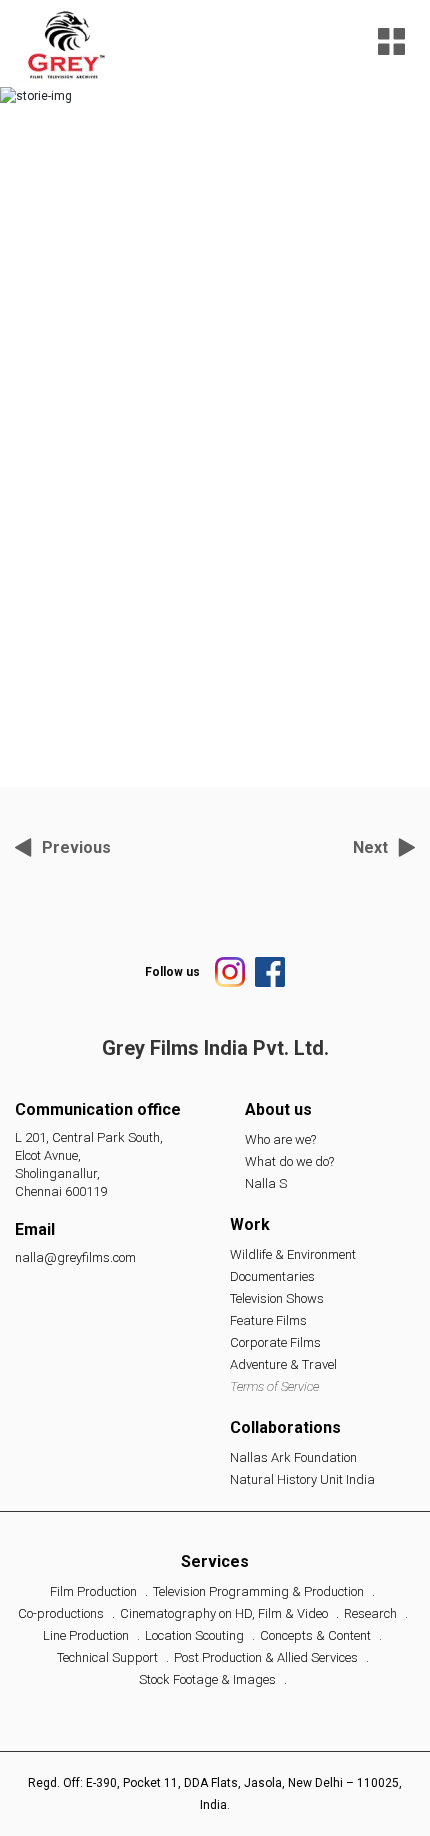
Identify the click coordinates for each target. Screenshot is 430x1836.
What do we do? (289, 1161)
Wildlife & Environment (293, 1254)
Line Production (86, 1635)
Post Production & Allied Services (266, 1657)
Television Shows (277, 1298)
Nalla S (266, 1183)
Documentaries (272, 1276)
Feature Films (268, 1320)
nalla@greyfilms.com (75, 1257)
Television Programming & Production (258, 1591)
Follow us (172, 972)
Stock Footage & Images (207, 1679)
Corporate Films (275, 1342)
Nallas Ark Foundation (293, 1457)
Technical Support (107, 1657)
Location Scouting (194, 1635)
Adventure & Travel (283, 1364)
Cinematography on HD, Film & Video (224, 1613)
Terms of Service (274, 1386)
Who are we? (280, 1139)
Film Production (93, 1591)
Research (370, 1613)
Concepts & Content (315, 1635)
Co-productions (61, 1613)
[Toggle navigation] (391, 43)
